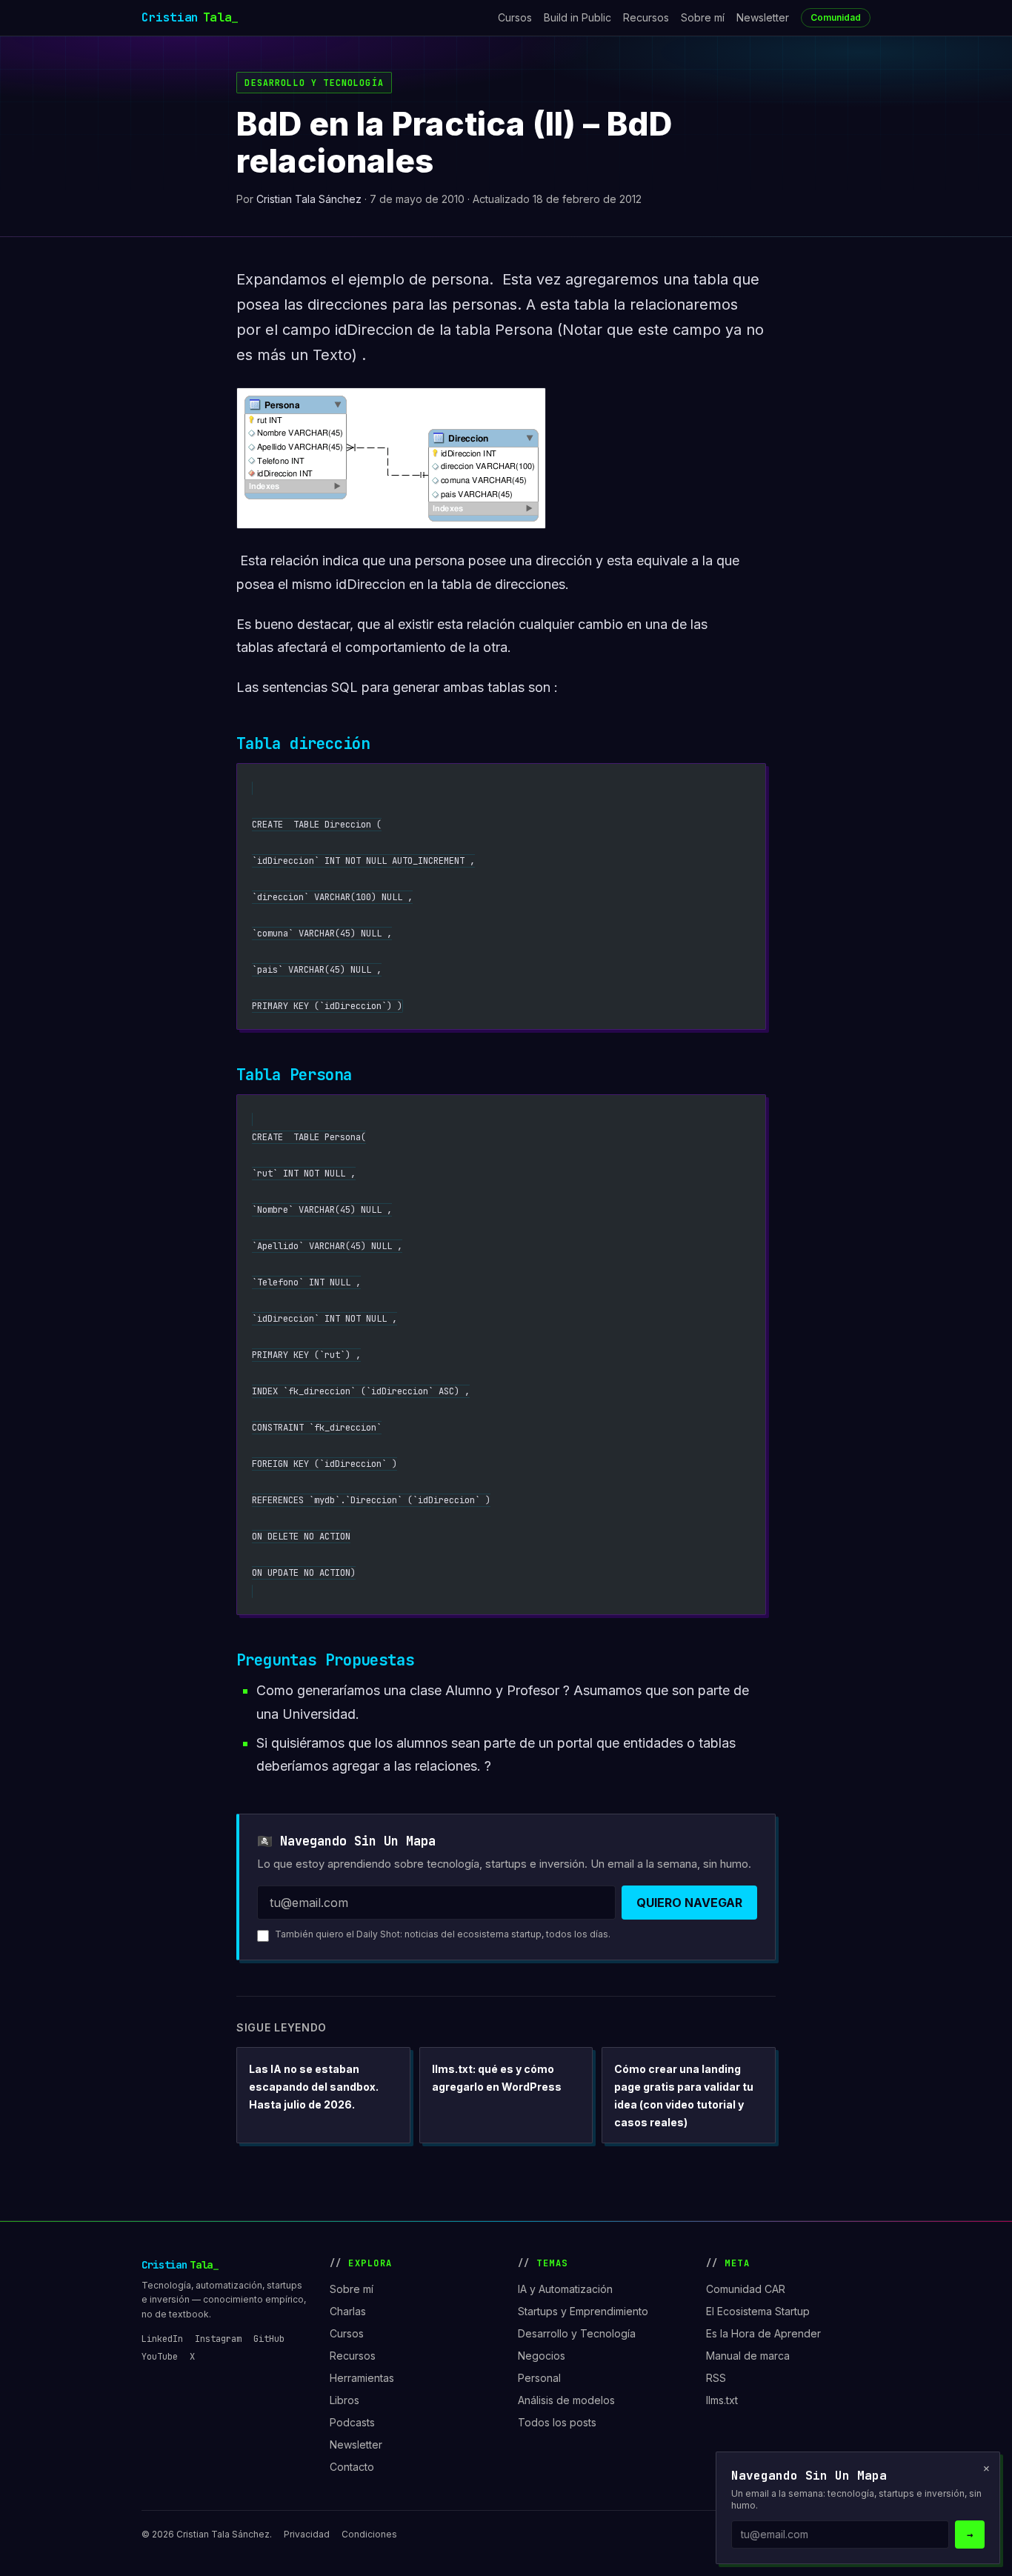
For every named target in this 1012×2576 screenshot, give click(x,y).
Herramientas (362, 2378)
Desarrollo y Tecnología (314, 83)
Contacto (352, 2467)
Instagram (218, 2339)
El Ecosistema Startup (758, 2311)
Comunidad (836, 17)
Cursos (515, 17)
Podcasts (352, 2422)
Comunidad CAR (746, 2289)
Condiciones (369, 2534)
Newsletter (763, 17)
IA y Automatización (565, 2289)
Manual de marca (748, 2356)
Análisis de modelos (566, 2400)
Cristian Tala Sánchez (309, 199)
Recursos (646, 17)
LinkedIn (162, 2339)
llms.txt (722, 2400)
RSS (716, 2378)
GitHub (269, 2339)
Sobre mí (703, 17)
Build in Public (577, 17)
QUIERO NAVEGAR (689, 1903)
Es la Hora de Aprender (763, 2333)
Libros (344, 2400)
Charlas (348, 2311)
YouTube (160, 2357)
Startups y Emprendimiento (583, 2311)
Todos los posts (557, 2422)
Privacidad (307, 2534)
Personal (539, 2378)
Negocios (542, 2356)
